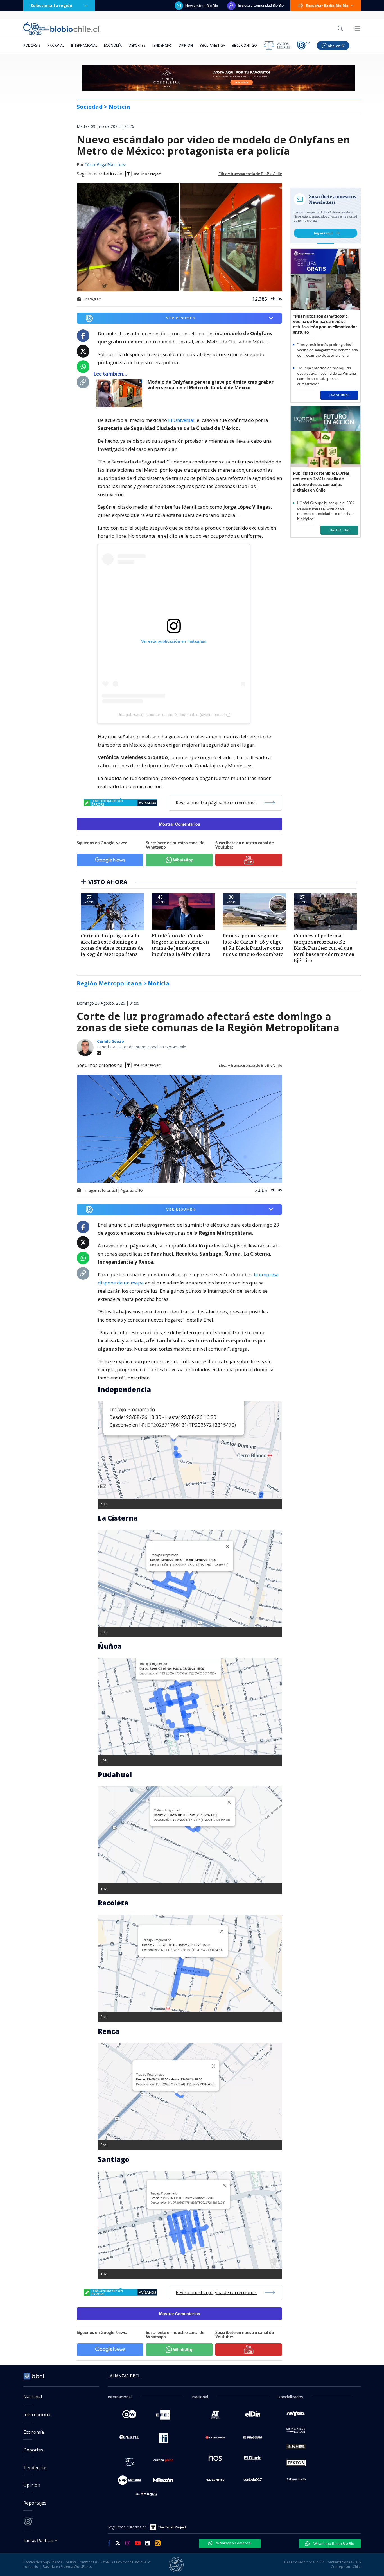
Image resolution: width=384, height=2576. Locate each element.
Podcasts (32, 45)
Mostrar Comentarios (179, 824)
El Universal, (182, 420)
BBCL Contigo (244, 45)
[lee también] (120, 393)
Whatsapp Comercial (233, 2543)
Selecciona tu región (51, 5)
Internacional (84, 45)
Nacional (56, 45)
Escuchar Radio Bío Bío (327, 6)
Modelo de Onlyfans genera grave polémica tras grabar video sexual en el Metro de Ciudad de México (211, 385)
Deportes (137, 45)
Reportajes (35, 2503)
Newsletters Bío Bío (202, 6)
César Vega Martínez (105, 165)
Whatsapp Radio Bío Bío (333, 2543)
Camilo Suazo (110, 1041)
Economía (113, 45)
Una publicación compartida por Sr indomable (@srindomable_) (174, 714)
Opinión (186, 45)
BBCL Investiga (212, 45)
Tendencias (162, 45)
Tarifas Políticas (39, 2540)
